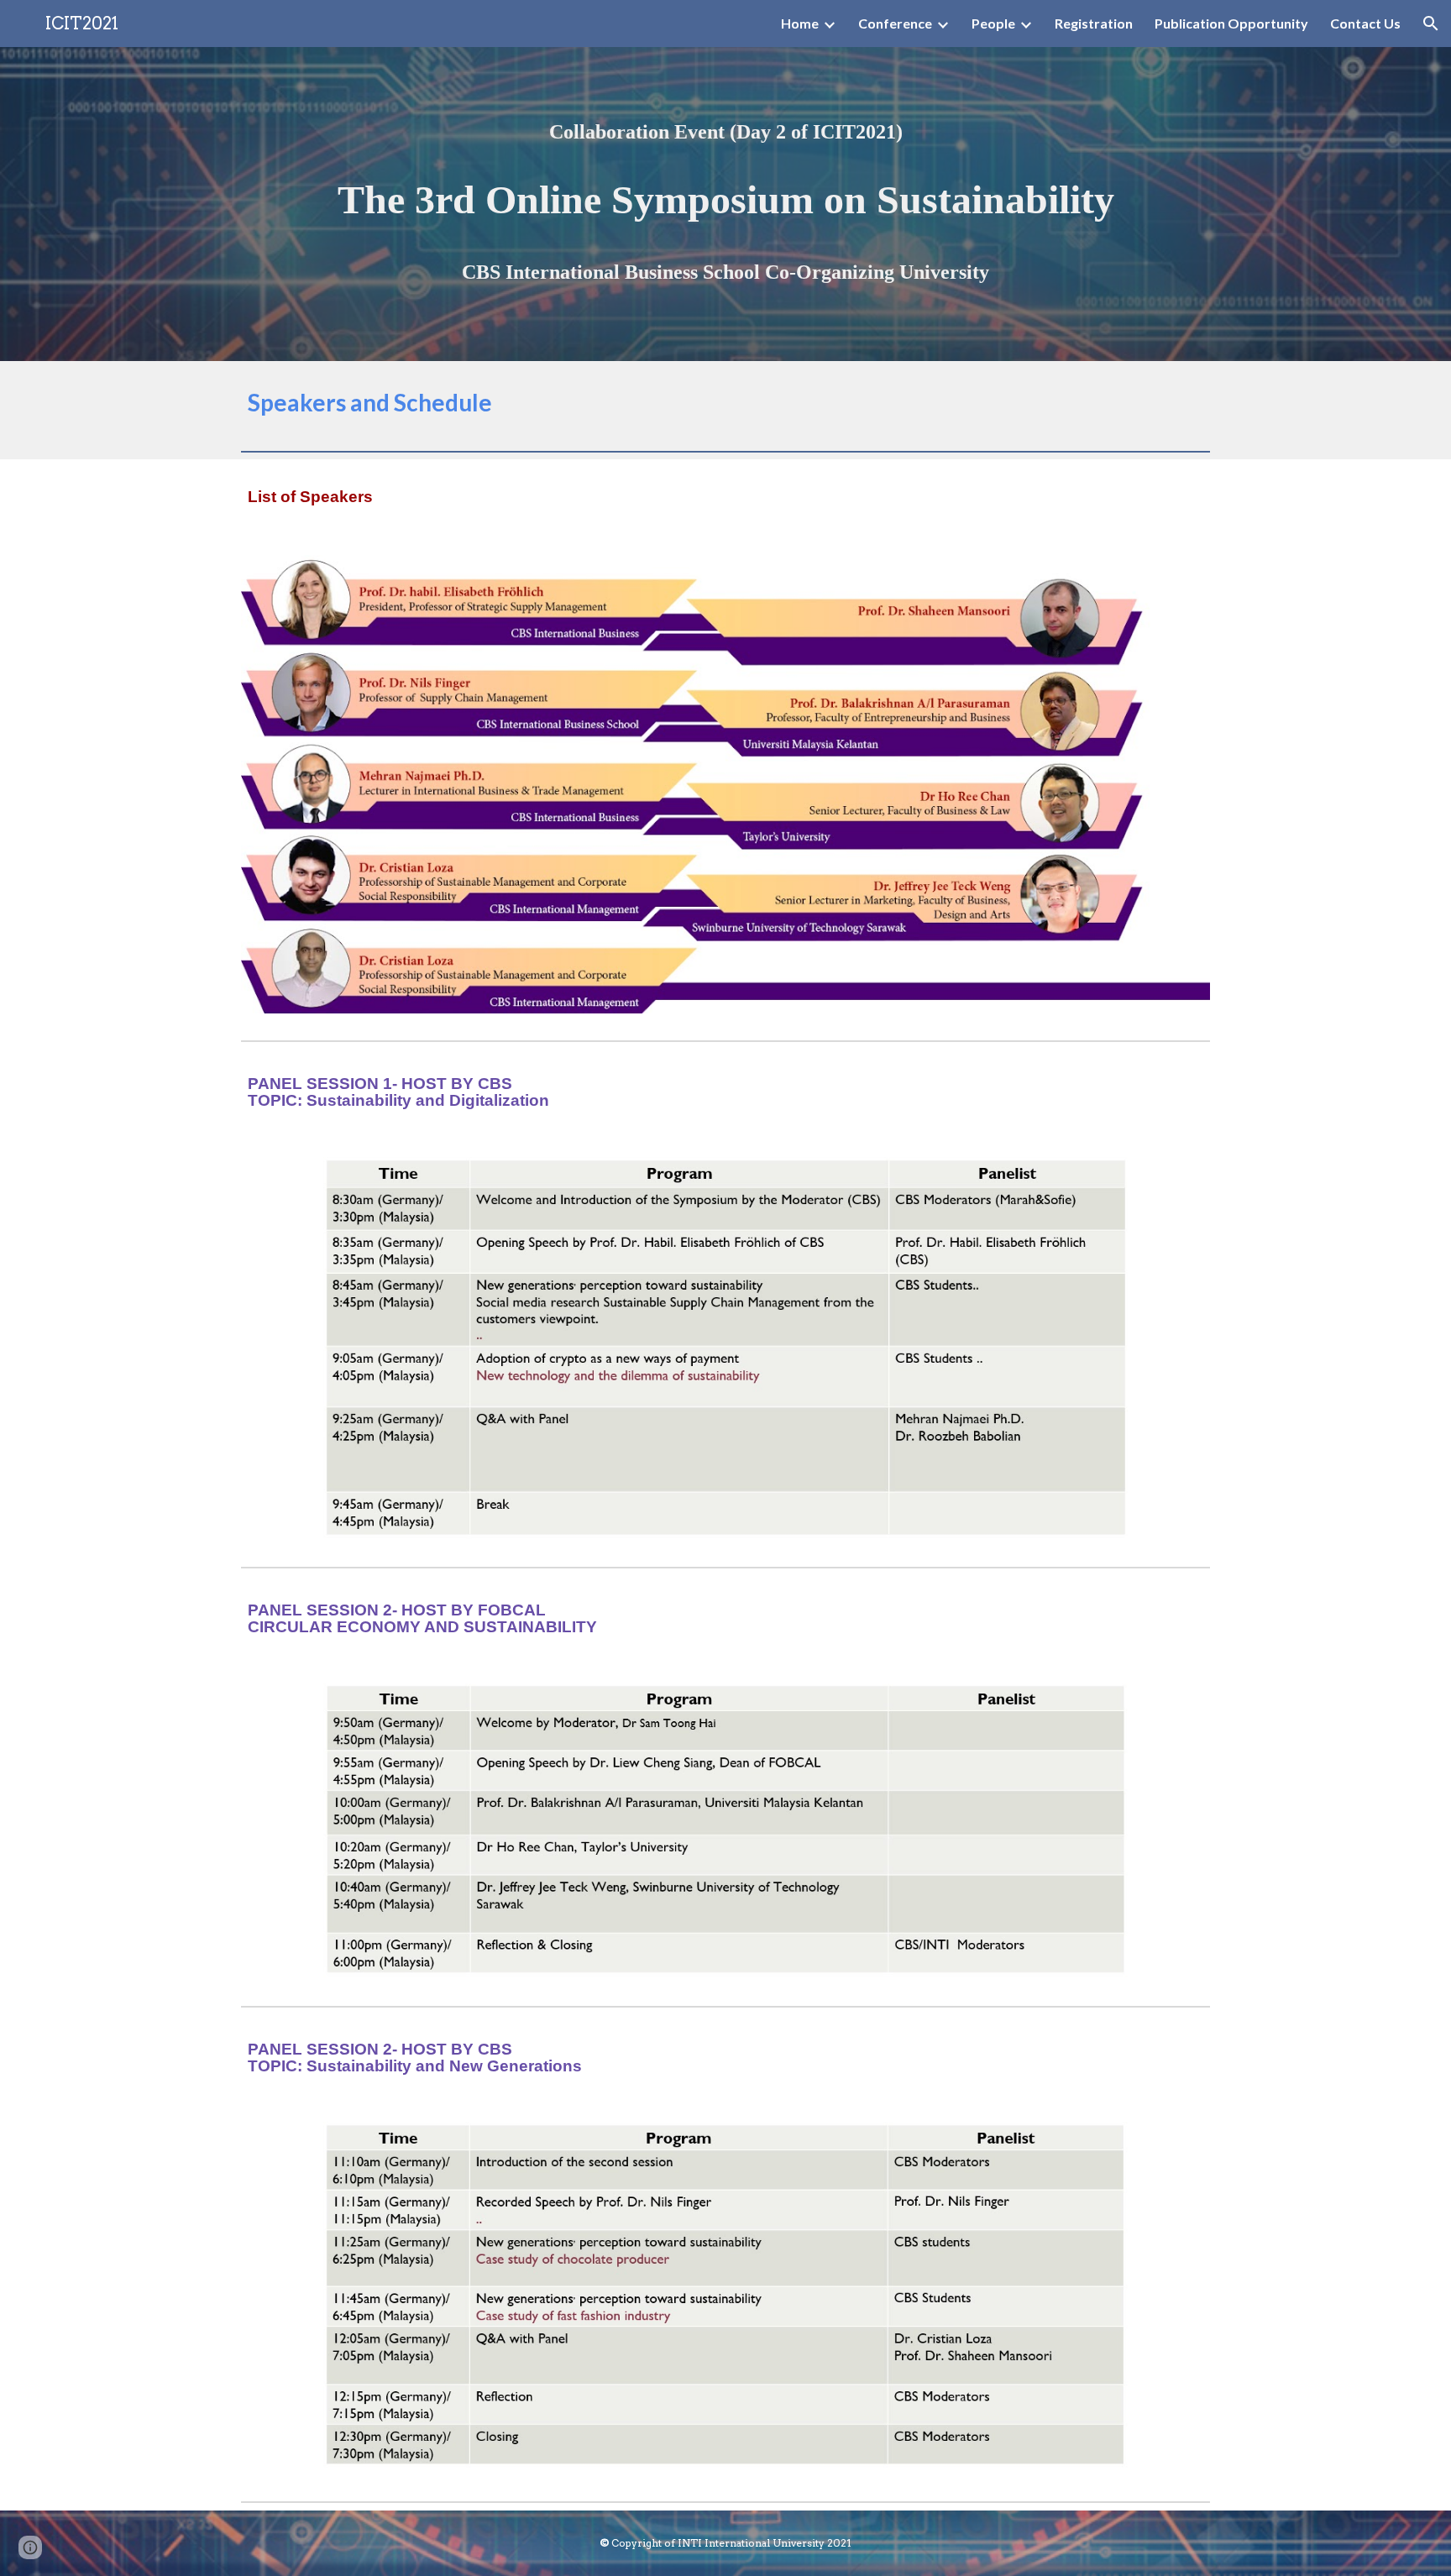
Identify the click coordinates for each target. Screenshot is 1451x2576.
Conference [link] (895, 23)
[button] (1431, 24)
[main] (725, 132)
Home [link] (800, 23)
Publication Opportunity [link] (1231, 23)
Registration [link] (1094, 23)
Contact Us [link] (1365, 23)
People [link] (993, 23)
